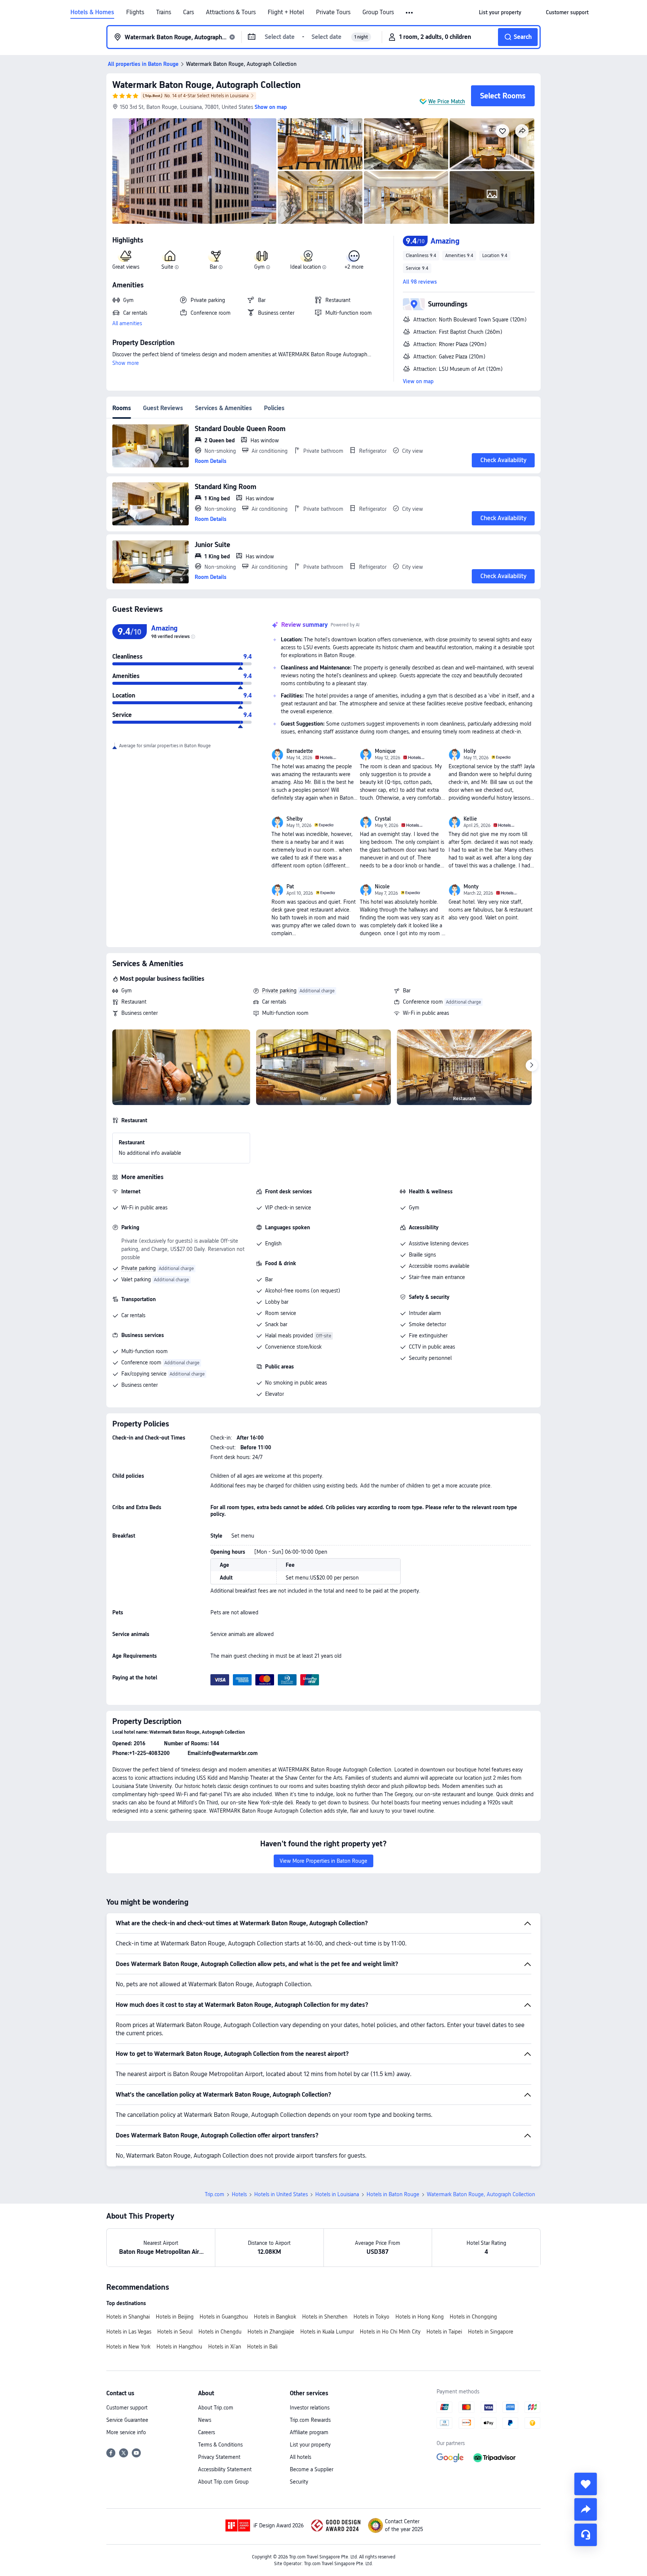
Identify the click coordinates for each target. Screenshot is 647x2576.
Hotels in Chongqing (473, 2317)
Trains (164, 12)
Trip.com (215, 2194)
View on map (418, 381)
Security (299, 2482)
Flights (135, 12)
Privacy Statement (219, 2457)
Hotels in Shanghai (128, 2317)
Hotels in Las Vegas (129, 2332)
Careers (206, 2432)
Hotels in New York (128, 2347)
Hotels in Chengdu (220, 2332)
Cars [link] (189, 12)
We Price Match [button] (447, 101)
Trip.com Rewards (310, 2420)
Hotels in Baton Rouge (393, 2194)
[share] (586, 2509)
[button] (410, 13)
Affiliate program (309, 2432)
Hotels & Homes (92, 12)
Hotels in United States (281, 2194)
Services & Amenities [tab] (224, 408)
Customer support (127, 2408)
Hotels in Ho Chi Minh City (390, 2332)
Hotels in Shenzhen (325, 2317)
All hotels (300, 2457)
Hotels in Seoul (175, 2332)
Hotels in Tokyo (371, 2317)
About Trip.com (216, 2408)
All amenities (127, 323)
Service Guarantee (127, 2420)
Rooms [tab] (122, 408)
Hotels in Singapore (491, 2332)
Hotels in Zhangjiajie (271, 2332)
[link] (500, 12)
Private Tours (333, 12)
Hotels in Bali (262, 2347)
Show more (126, 363)
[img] (194, 171)
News (205, 2420)
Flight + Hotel (286, 12)
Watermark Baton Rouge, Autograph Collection (206, 85)
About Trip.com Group (223, 2482)
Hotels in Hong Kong (420, 2317)
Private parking (279, 991)
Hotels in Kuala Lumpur (327, 2332)
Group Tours (378, 12)
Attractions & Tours (231, 12)
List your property (310, 2445)
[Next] (532, 1065)
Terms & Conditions (220, 2445)
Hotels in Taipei (444, 2332)
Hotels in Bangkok (275, 2317)
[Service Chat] (586, 2535)
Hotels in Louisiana (337, 2194)
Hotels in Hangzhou (179, 2347)
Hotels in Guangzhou (224, 2317)
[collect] (586, 2484)
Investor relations (310, 2408)
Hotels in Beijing (175, 2317)
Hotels (239, 2194)
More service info (126, 2432)
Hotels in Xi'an (225, 2347)
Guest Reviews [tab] (163, 408)
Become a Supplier (312, 2469)
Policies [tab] (274, 408)
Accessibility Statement (225, 2469)
